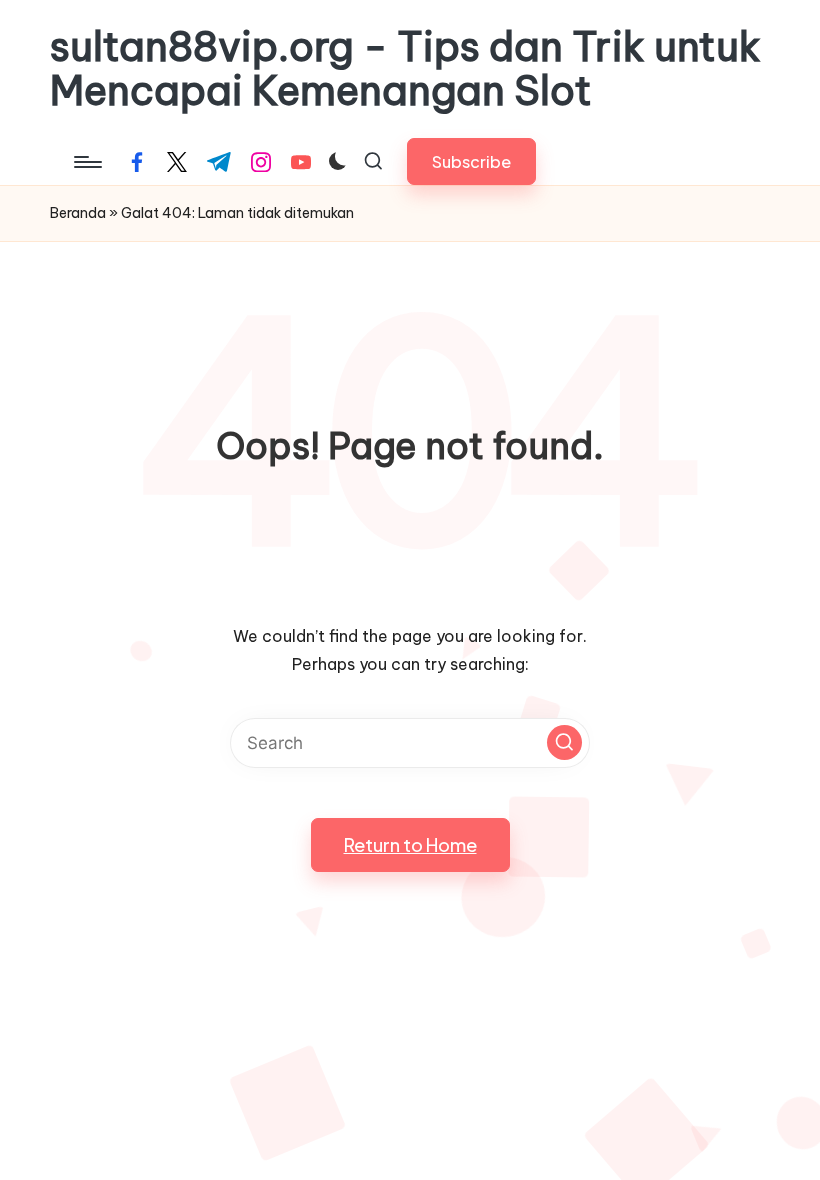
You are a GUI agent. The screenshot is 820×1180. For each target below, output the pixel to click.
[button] (471, 161)
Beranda (78, 213)
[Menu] (86, 162)
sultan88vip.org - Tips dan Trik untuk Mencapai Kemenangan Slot (405, 69)
